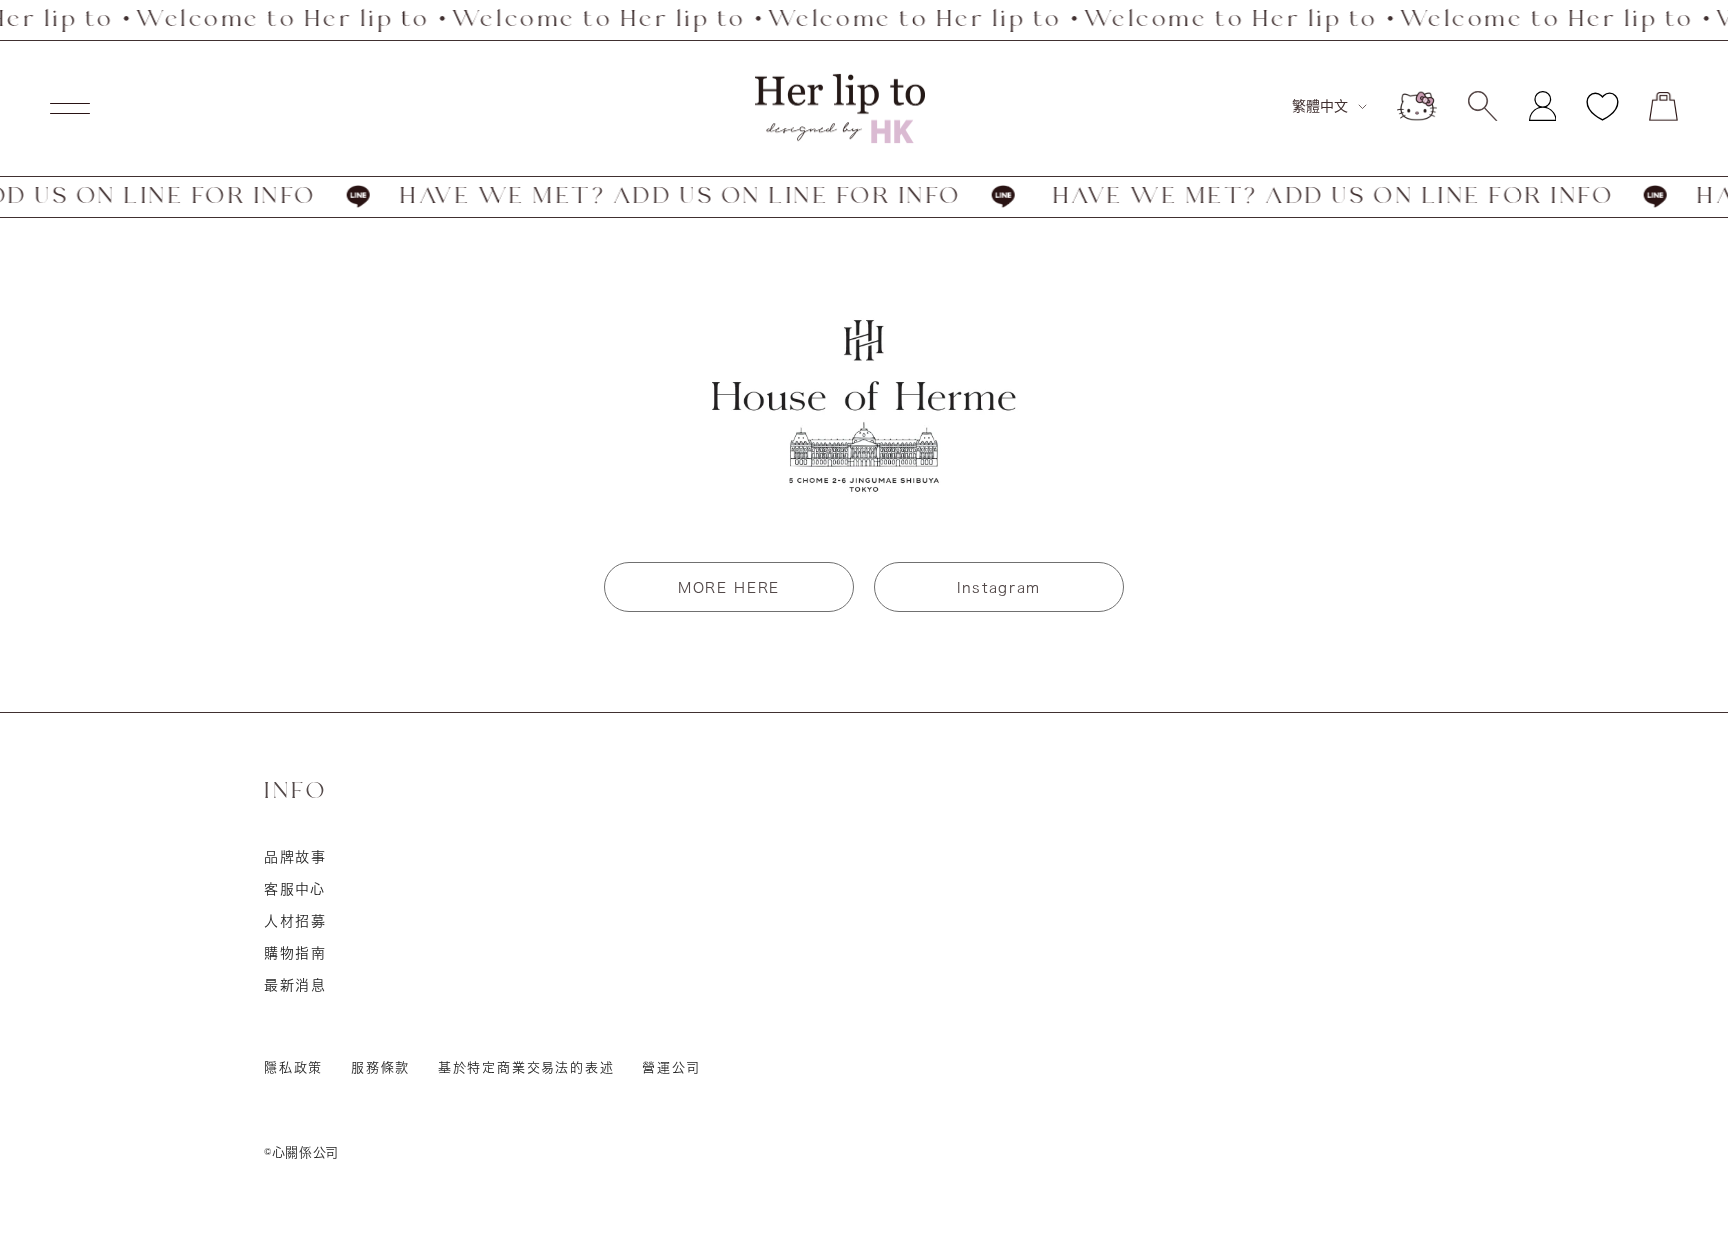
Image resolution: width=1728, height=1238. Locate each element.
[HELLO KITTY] (1417, 106)
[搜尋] (1482, 106)
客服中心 (295, 889)
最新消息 (295, 985)
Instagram (999, 588)
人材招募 (295, 921)
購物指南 (295, 953)
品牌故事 (295, 857)
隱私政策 (293, 1067)
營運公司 (671, 1067)
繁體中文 (1320, 106)
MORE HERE (729, 588)
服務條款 (380, 1067)
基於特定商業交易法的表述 (526, 1067)
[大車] (1663, 106)
